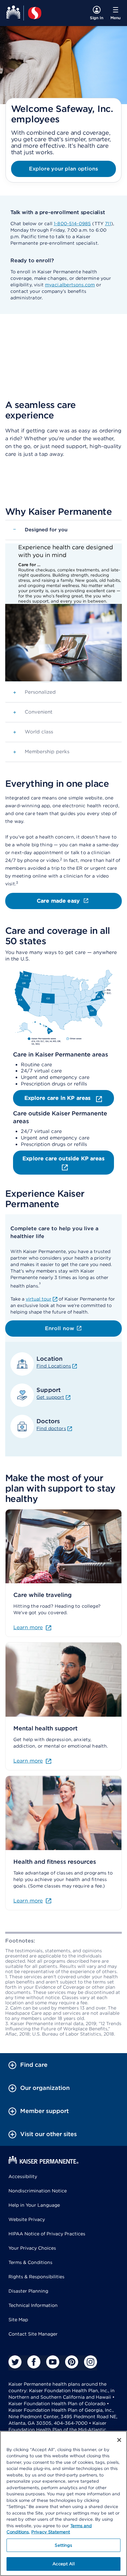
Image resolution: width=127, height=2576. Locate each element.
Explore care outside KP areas (63, 1159)
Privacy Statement (51, 2532)
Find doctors (51, 1428)
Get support (50, 1397)
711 (108, 224)
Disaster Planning (28, 2291)
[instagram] (91, 2362)
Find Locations (54, 1366)
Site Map (18, 2320)
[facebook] (34, 2362)
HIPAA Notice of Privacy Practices (47, 2234)
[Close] (119, 2440)
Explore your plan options (63, 169)
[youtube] (53, 2362)
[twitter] (15, 2362)
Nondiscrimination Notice (38, 2191)
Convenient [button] (33, 712)
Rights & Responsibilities (36, 2277)
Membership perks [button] (41, 752)
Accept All (63, 2564)
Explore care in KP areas (58, 1098)
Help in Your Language (34, 2205)
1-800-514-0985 (72, 224)
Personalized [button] (34, 692)
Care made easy (58, 901)
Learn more (28, 1627)
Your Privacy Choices (32, 2248)
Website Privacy (27, 2219)
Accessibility (23, 2176)
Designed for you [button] (40, 529)
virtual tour (39, 1299)
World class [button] (33, 732)
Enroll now (60, 1328)
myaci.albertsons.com (70, 285)
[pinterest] (72, 2362)
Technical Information (33, 2305)
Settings (63, 2545)
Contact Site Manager (33, 2334)
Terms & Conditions (30, 2262)
